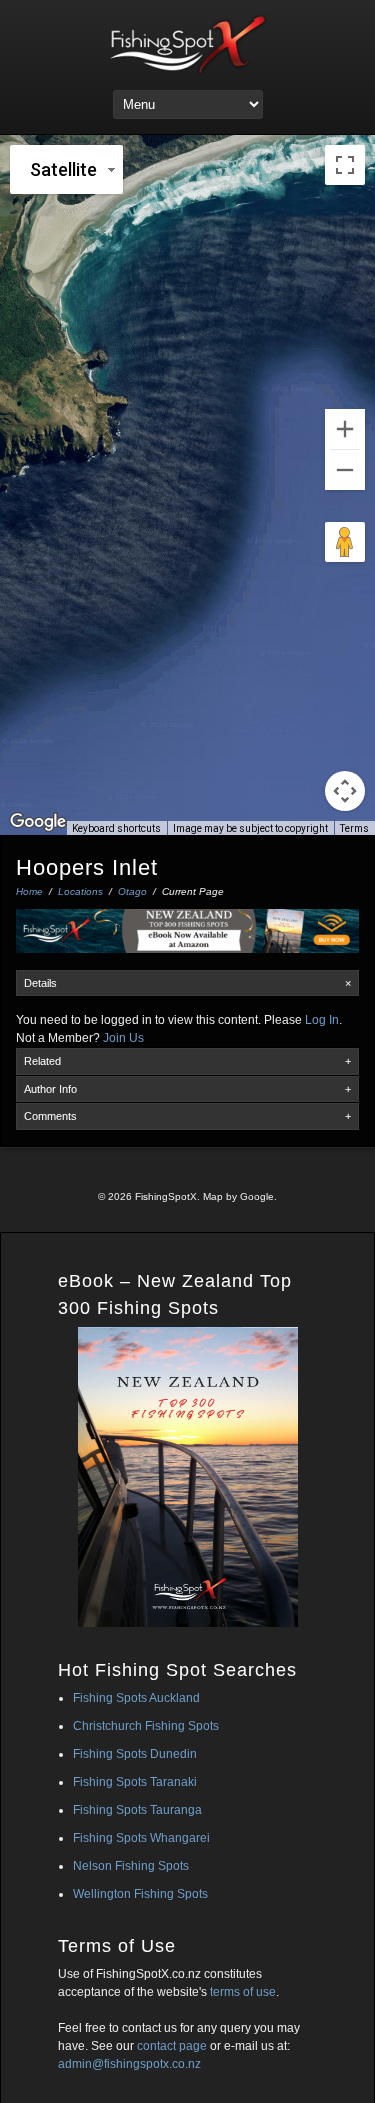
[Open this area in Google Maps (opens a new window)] (38, 822)
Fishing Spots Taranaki (135, 1782)
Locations (80, 891)
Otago (132, 891)
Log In (322, 1020)
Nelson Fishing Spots (131, 1866)
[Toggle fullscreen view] (345, 165)
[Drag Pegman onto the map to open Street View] (345, 542)
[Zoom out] (345, 470)
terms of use (243, 1992)
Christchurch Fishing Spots (146, 1726)
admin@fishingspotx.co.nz (129, 2064)
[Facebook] (186, 1165)
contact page (172, 2046)
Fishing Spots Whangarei (141, 1838)
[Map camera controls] (345, 791)
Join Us (123, 1038)
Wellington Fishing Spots (140, 1894)
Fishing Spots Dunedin (135, 1754)
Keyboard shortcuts (116, 828)
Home (29, 891)
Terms (354, 828)
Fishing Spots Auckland (136, 1698)
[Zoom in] (345, 429)
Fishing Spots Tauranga (137, 1810)
